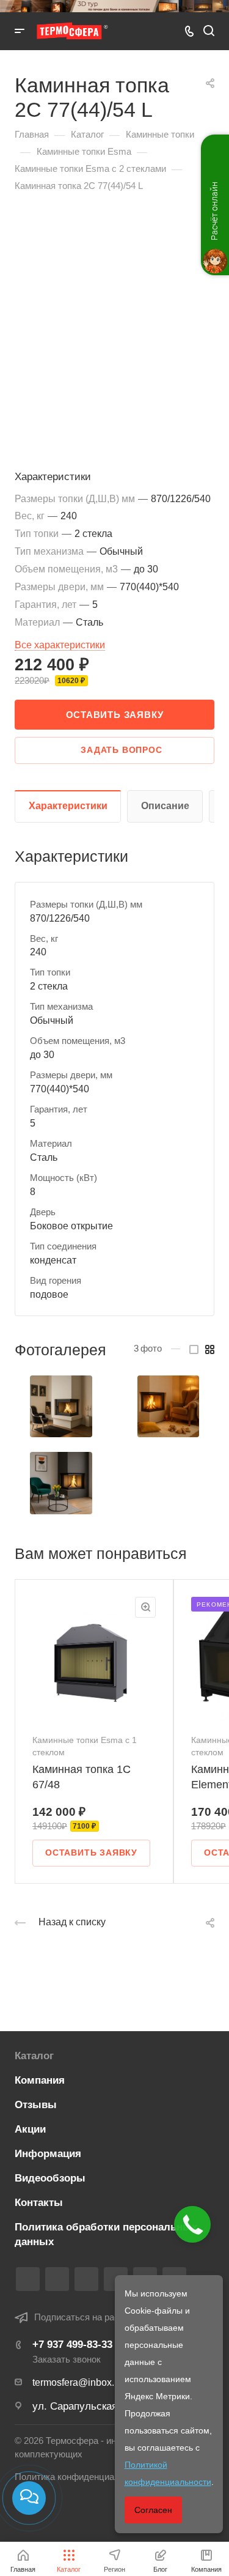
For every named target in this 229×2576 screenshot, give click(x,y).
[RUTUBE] (57, 2279)
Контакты (39, 2203)
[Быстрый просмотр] (145, 1607)
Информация (48, 2154)
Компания (40, 2080)
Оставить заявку (115, 715)
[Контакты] (29, 2498)
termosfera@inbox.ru (78, 2382)
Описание (165, 806)
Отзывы (36, 2105)
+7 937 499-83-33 (72, 2345)
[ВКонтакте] (28, 2279)
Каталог (34, 2056)
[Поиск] (209, 31)
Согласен (153, 2510)
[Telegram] (86, 2279)
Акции (30, 2129)
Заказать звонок (67, 2359)
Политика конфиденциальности (82, 2477)
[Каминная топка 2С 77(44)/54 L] (61, 1407)
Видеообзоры (50, 2178)
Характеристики (68, 806)
